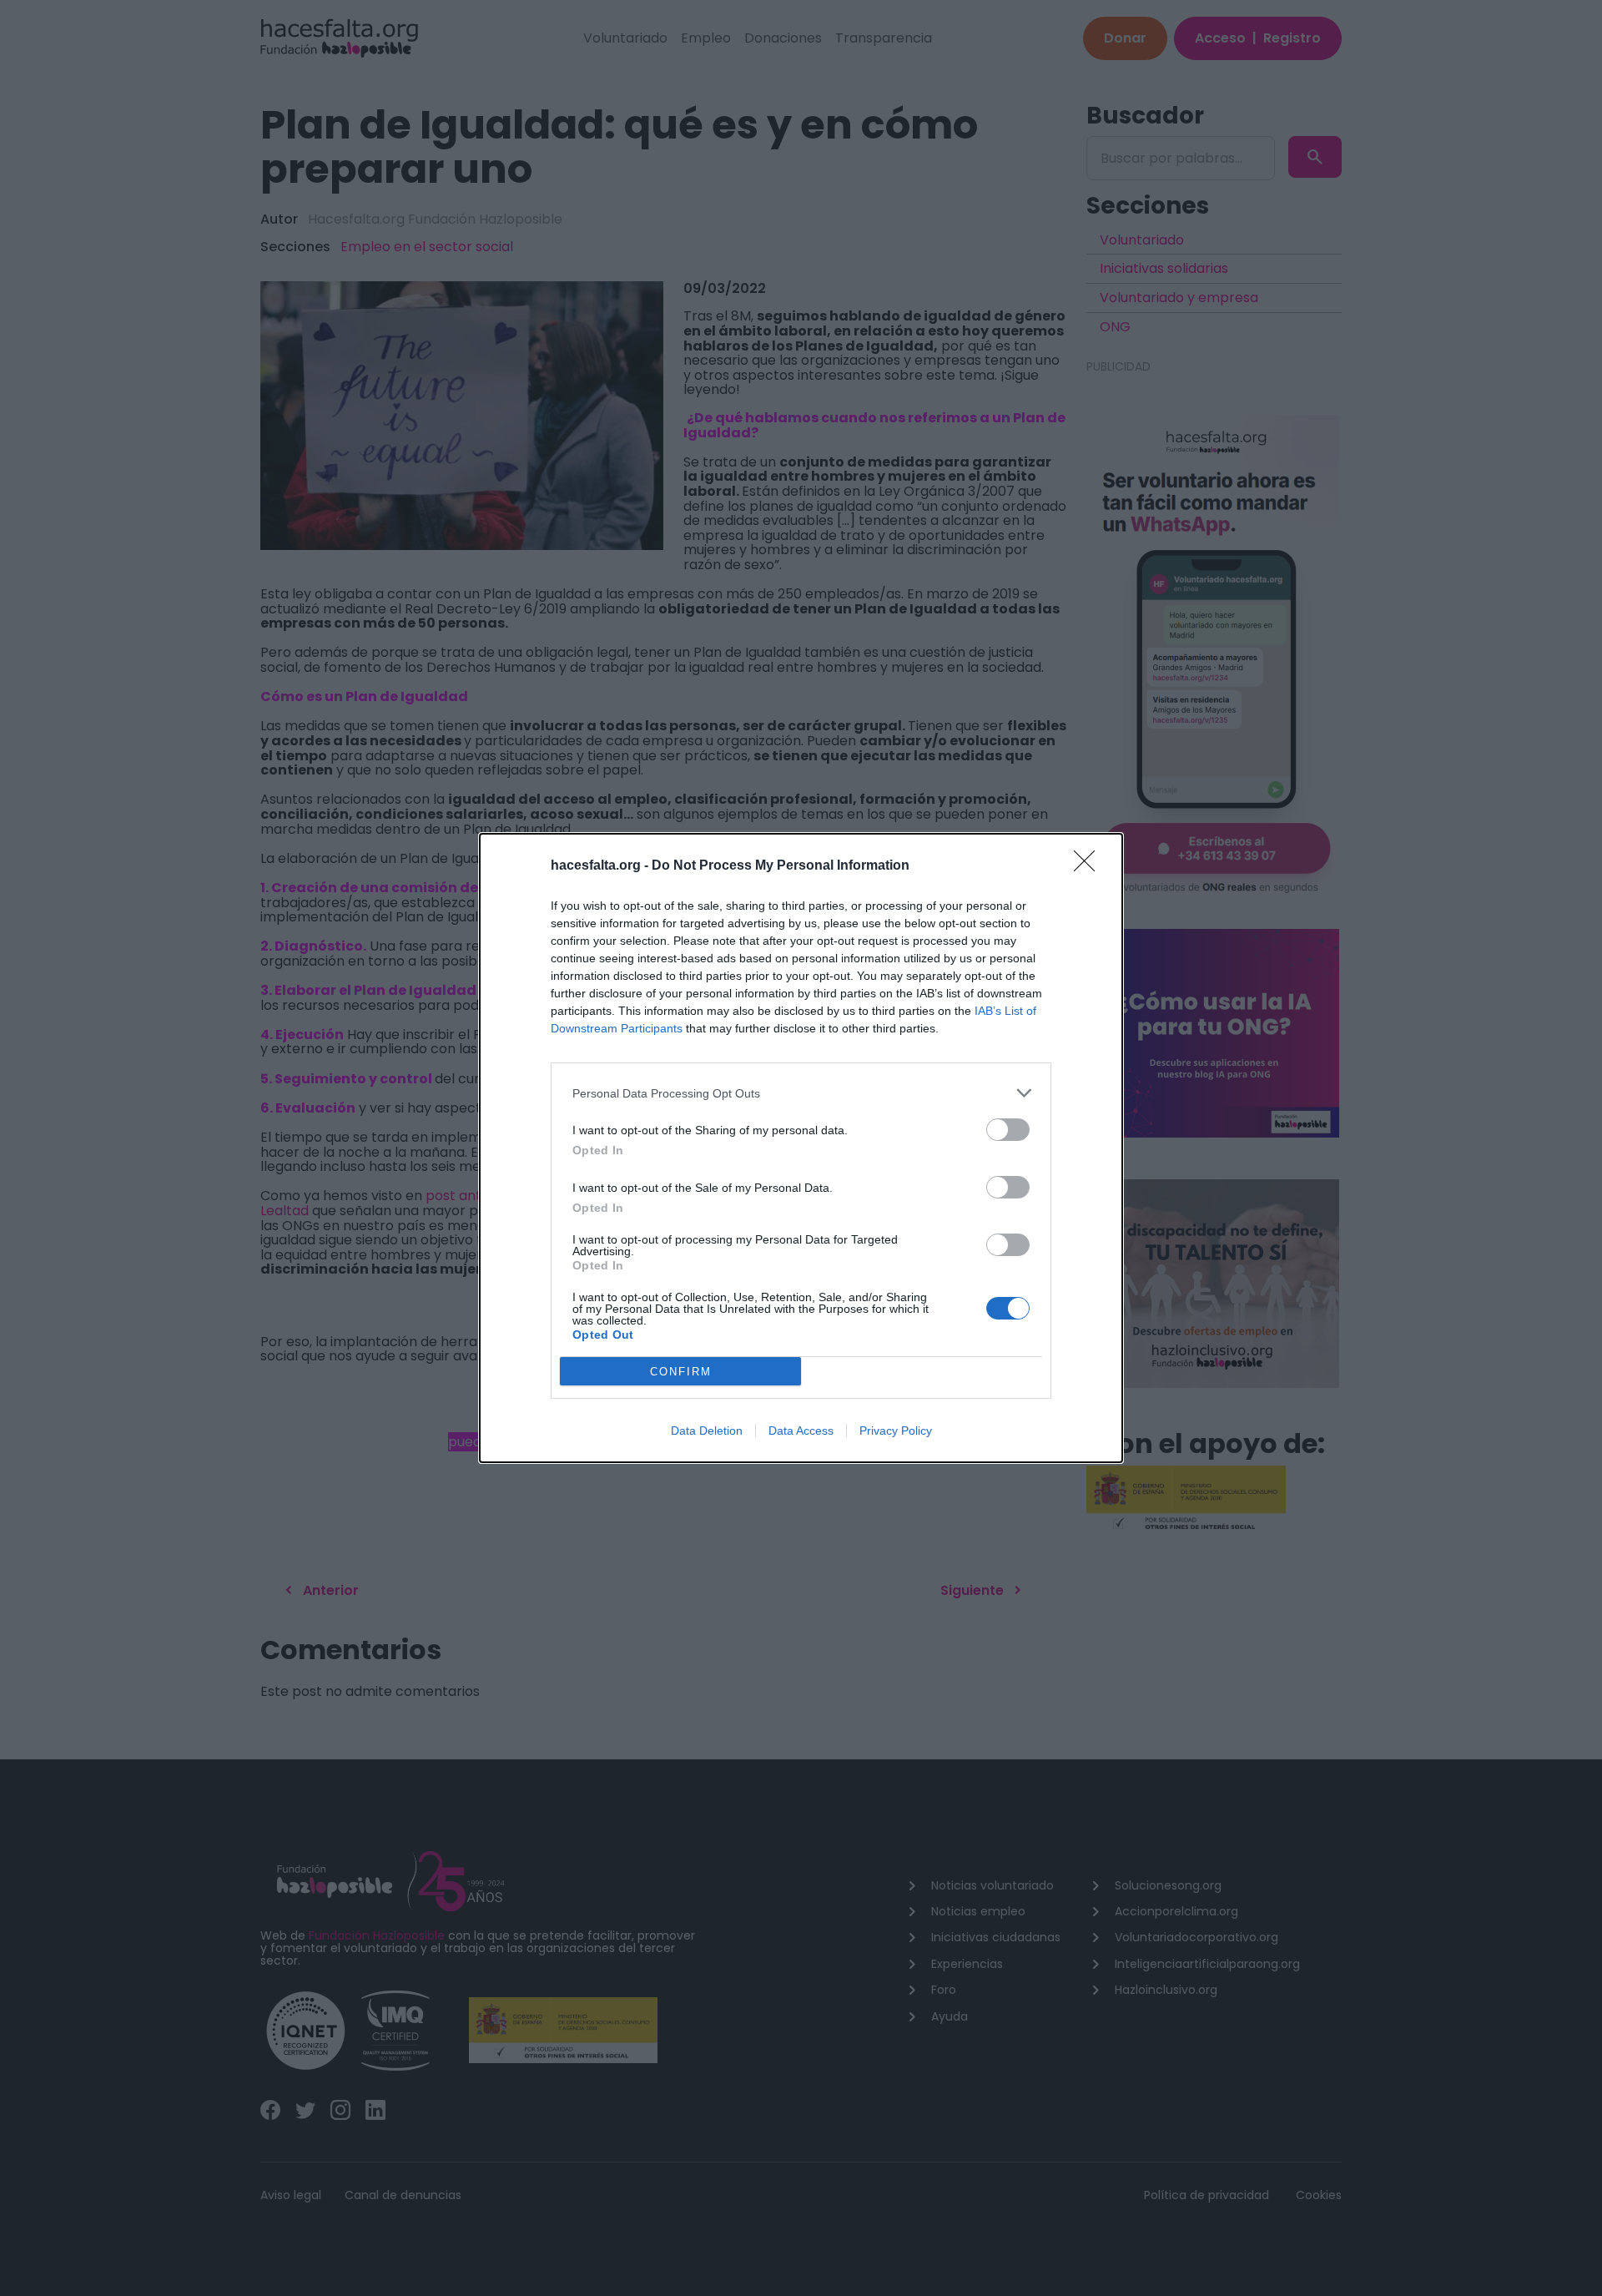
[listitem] (801, 1093)
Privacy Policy (896, 1431)
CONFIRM (681, 1372)
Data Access (801, 1431)
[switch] (1008, 1130)
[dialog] (801, 1148)
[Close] (1090, 866)
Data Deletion (707, 1431)
